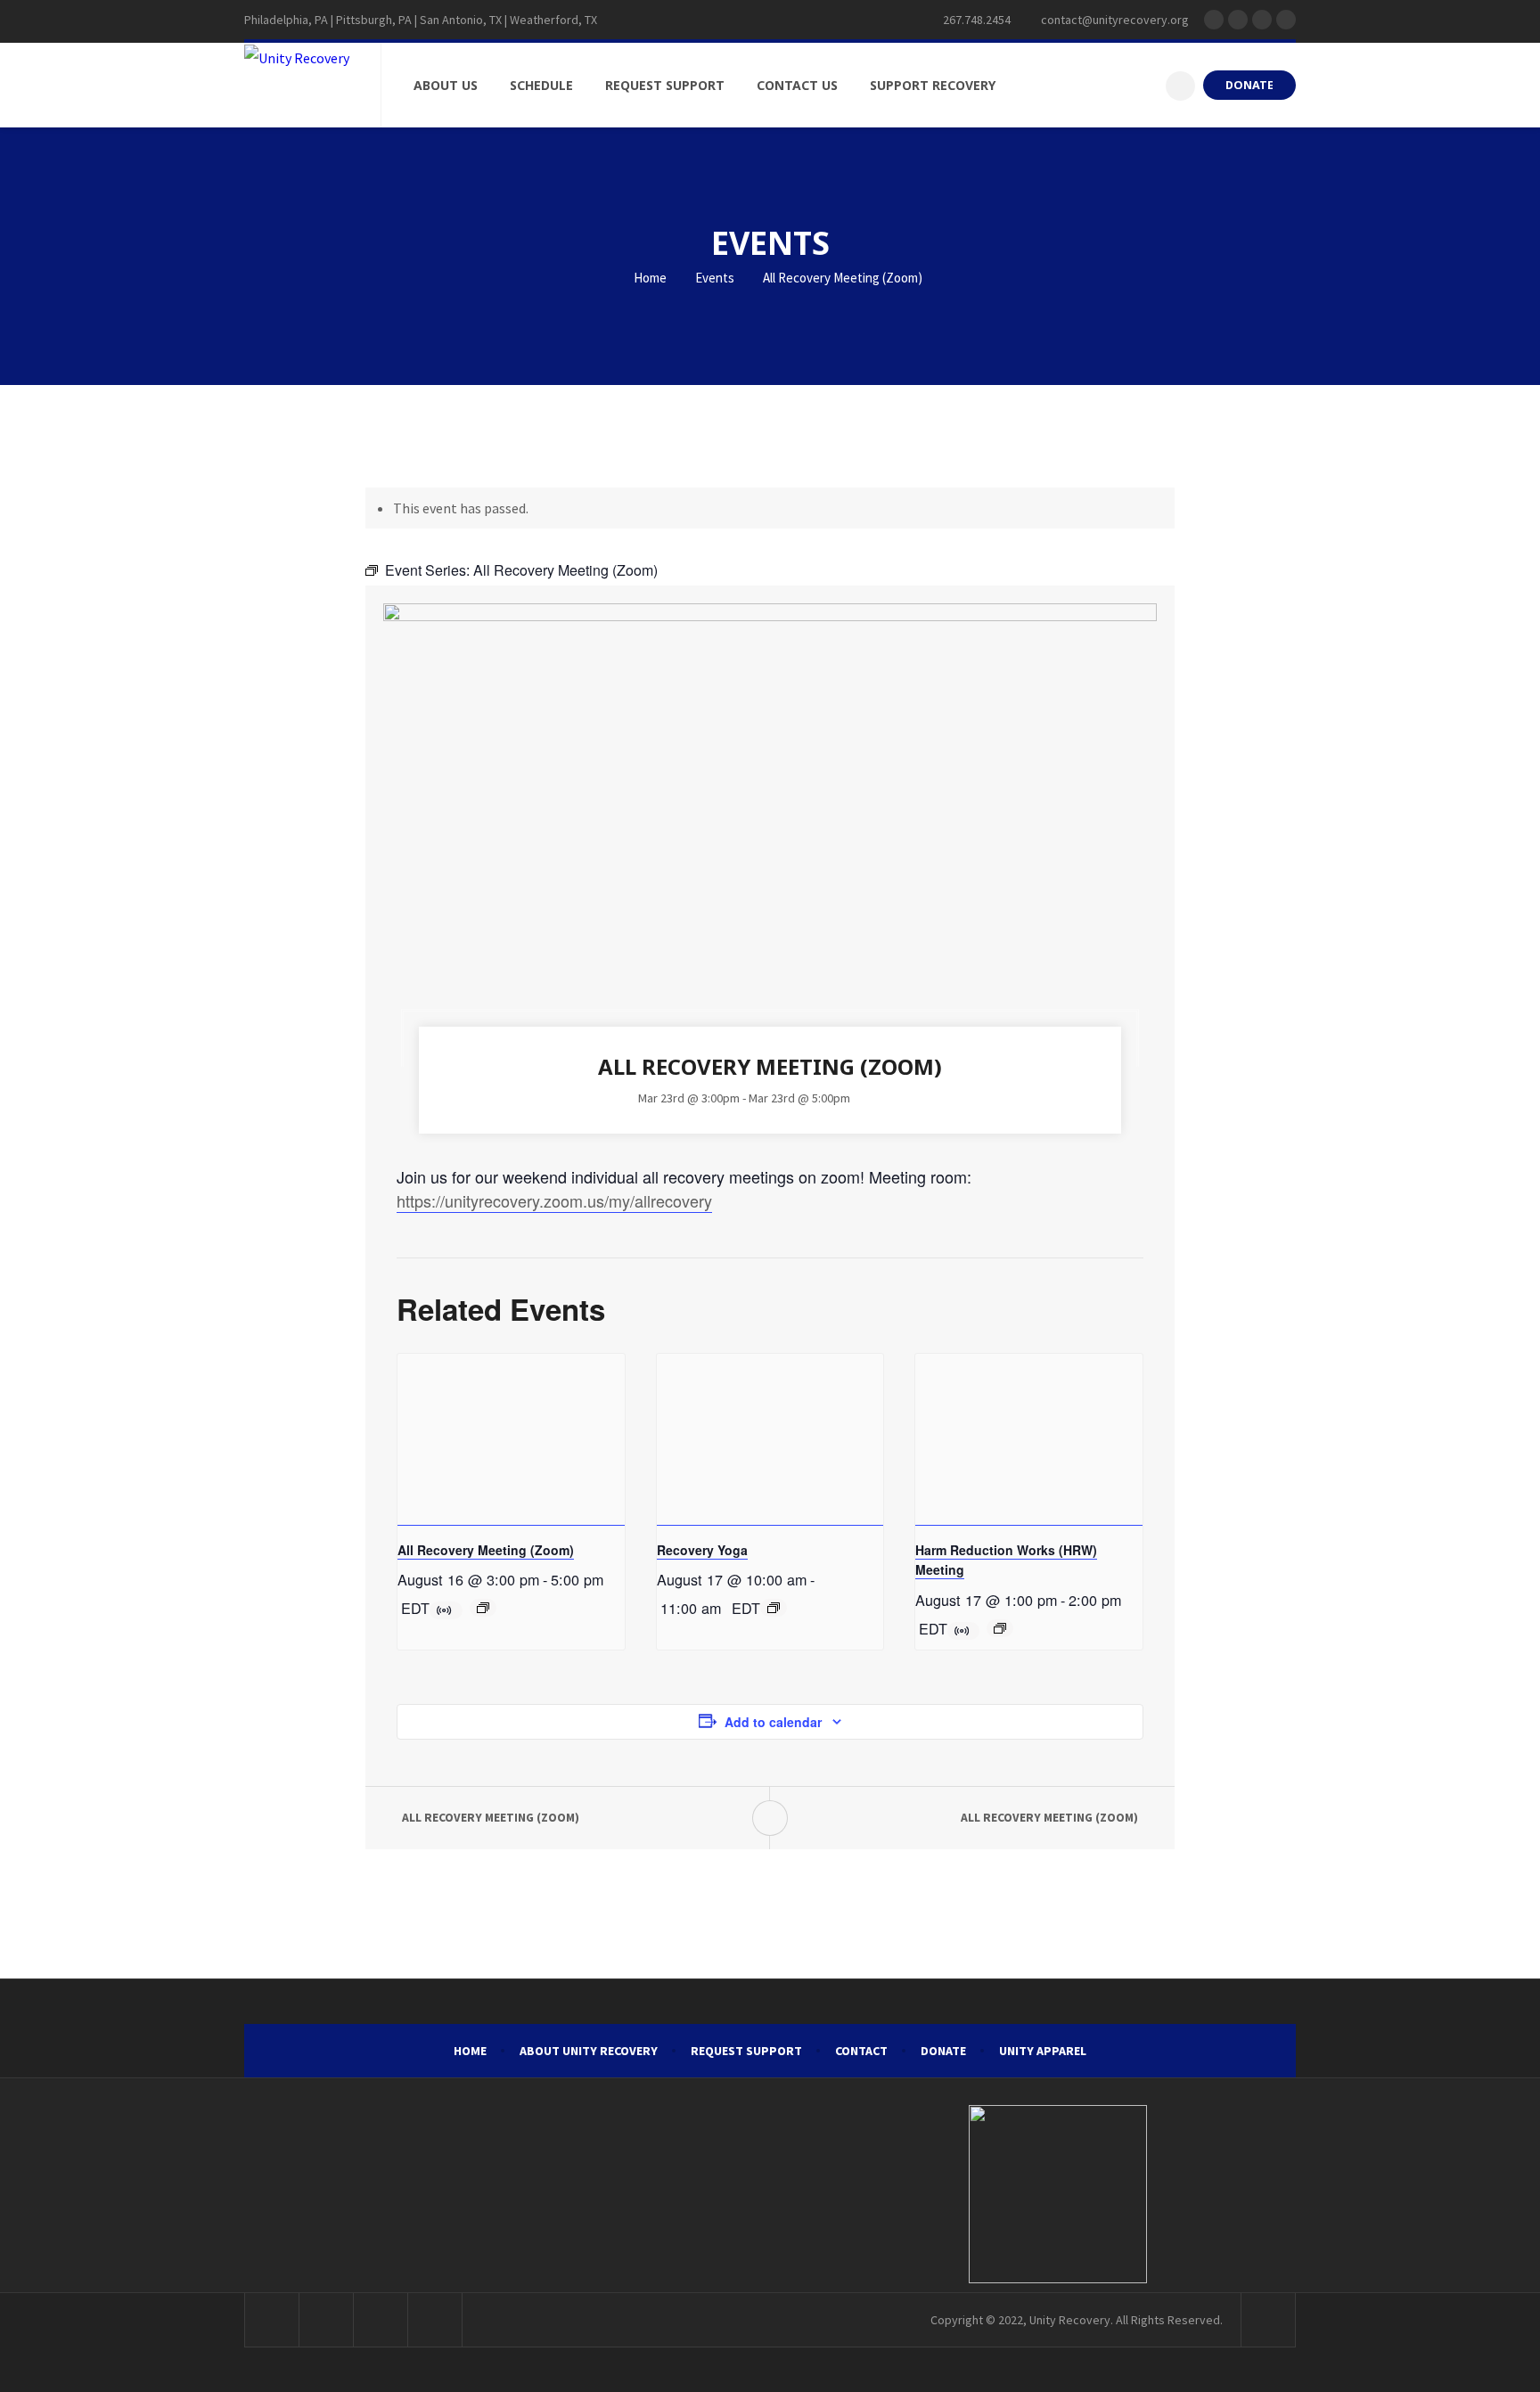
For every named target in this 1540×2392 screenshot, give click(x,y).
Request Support (746, 2051)
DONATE (1249, 85)
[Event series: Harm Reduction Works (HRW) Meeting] (1000, 1628)
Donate (943, 2051)
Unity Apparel (1043, 2051)
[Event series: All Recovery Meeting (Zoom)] (483, 1608)
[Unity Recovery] (297, 57)
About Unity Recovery (589, 2051)
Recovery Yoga (702, 1550)
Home (649, 278)
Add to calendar (773, 1722)
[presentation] (511, 1439)
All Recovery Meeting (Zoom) (486, 1550)
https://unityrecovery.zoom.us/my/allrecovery (554, 1200)
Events (715, 278)
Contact (861, 2051)
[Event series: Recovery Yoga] (774, 1608)
